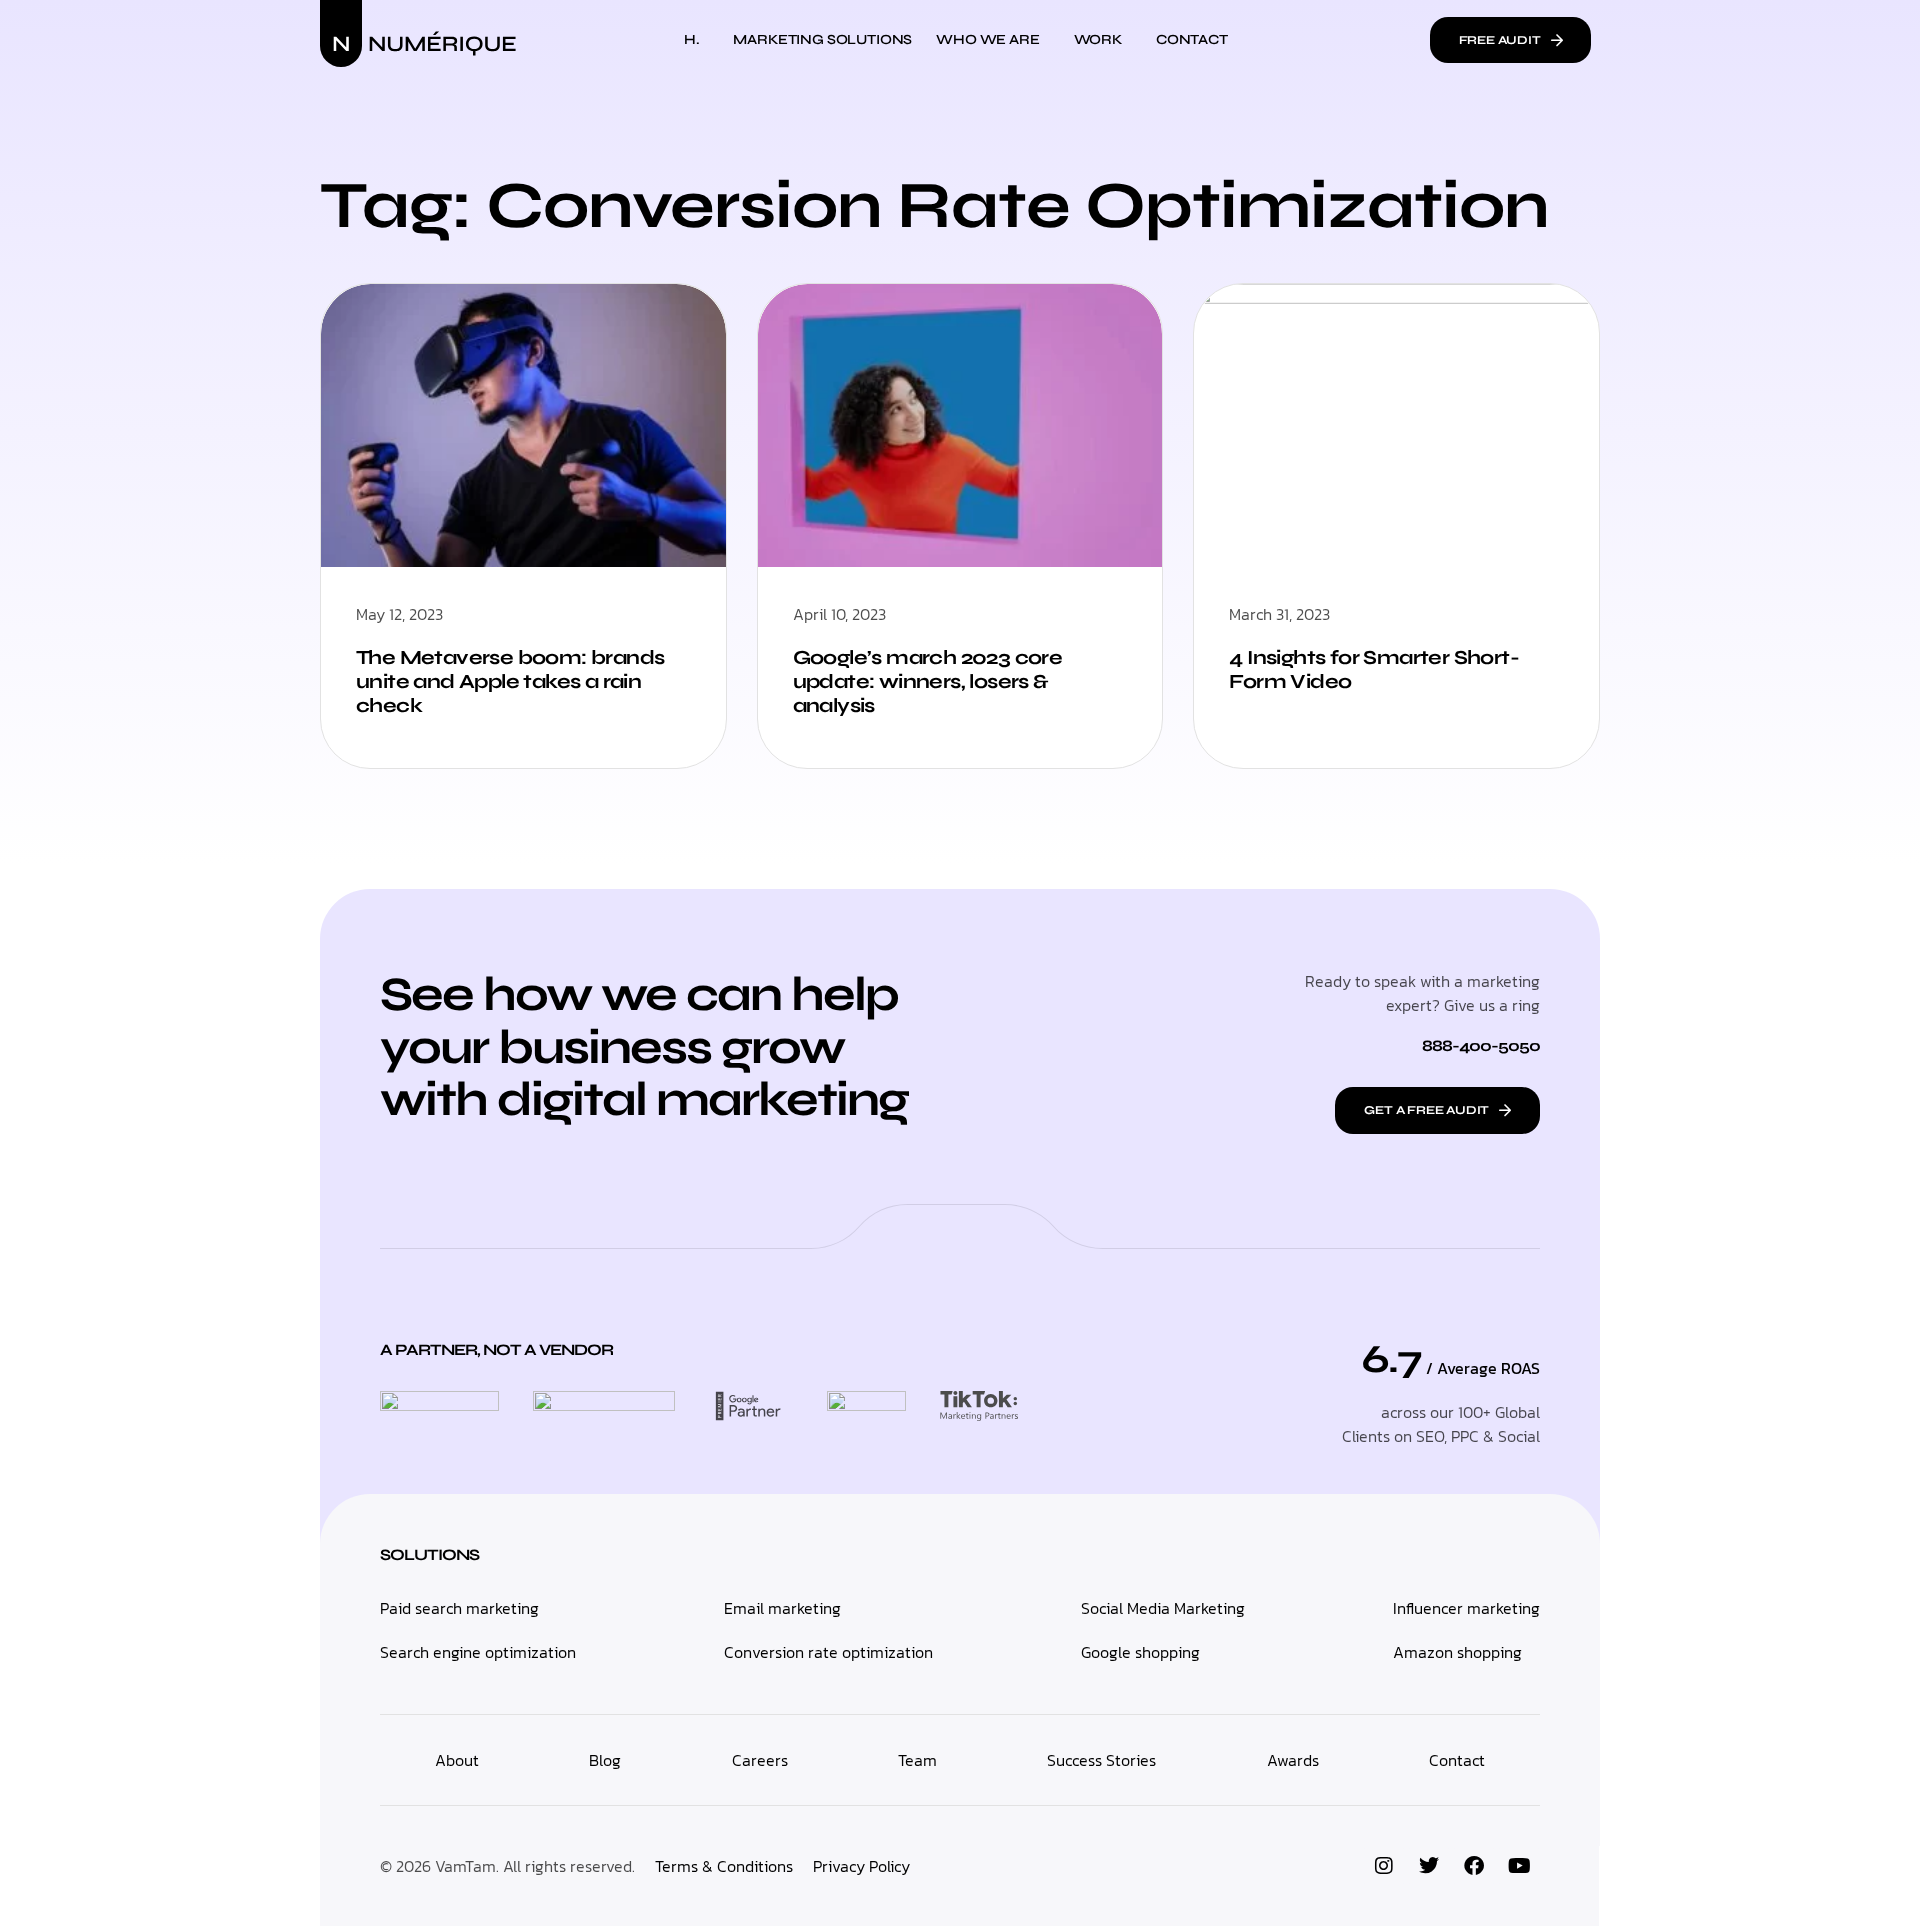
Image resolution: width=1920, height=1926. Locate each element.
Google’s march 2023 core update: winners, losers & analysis (928, 681)
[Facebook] (1474, 1866)
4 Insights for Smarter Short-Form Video (1374, 669)
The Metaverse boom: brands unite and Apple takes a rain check (510, 681)
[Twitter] (1429, 1866)
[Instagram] (1384, 1866)
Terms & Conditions (724, 1866)
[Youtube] (1519, 1866)
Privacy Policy (861, 1866)
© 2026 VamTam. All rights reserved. (507, 1866)
